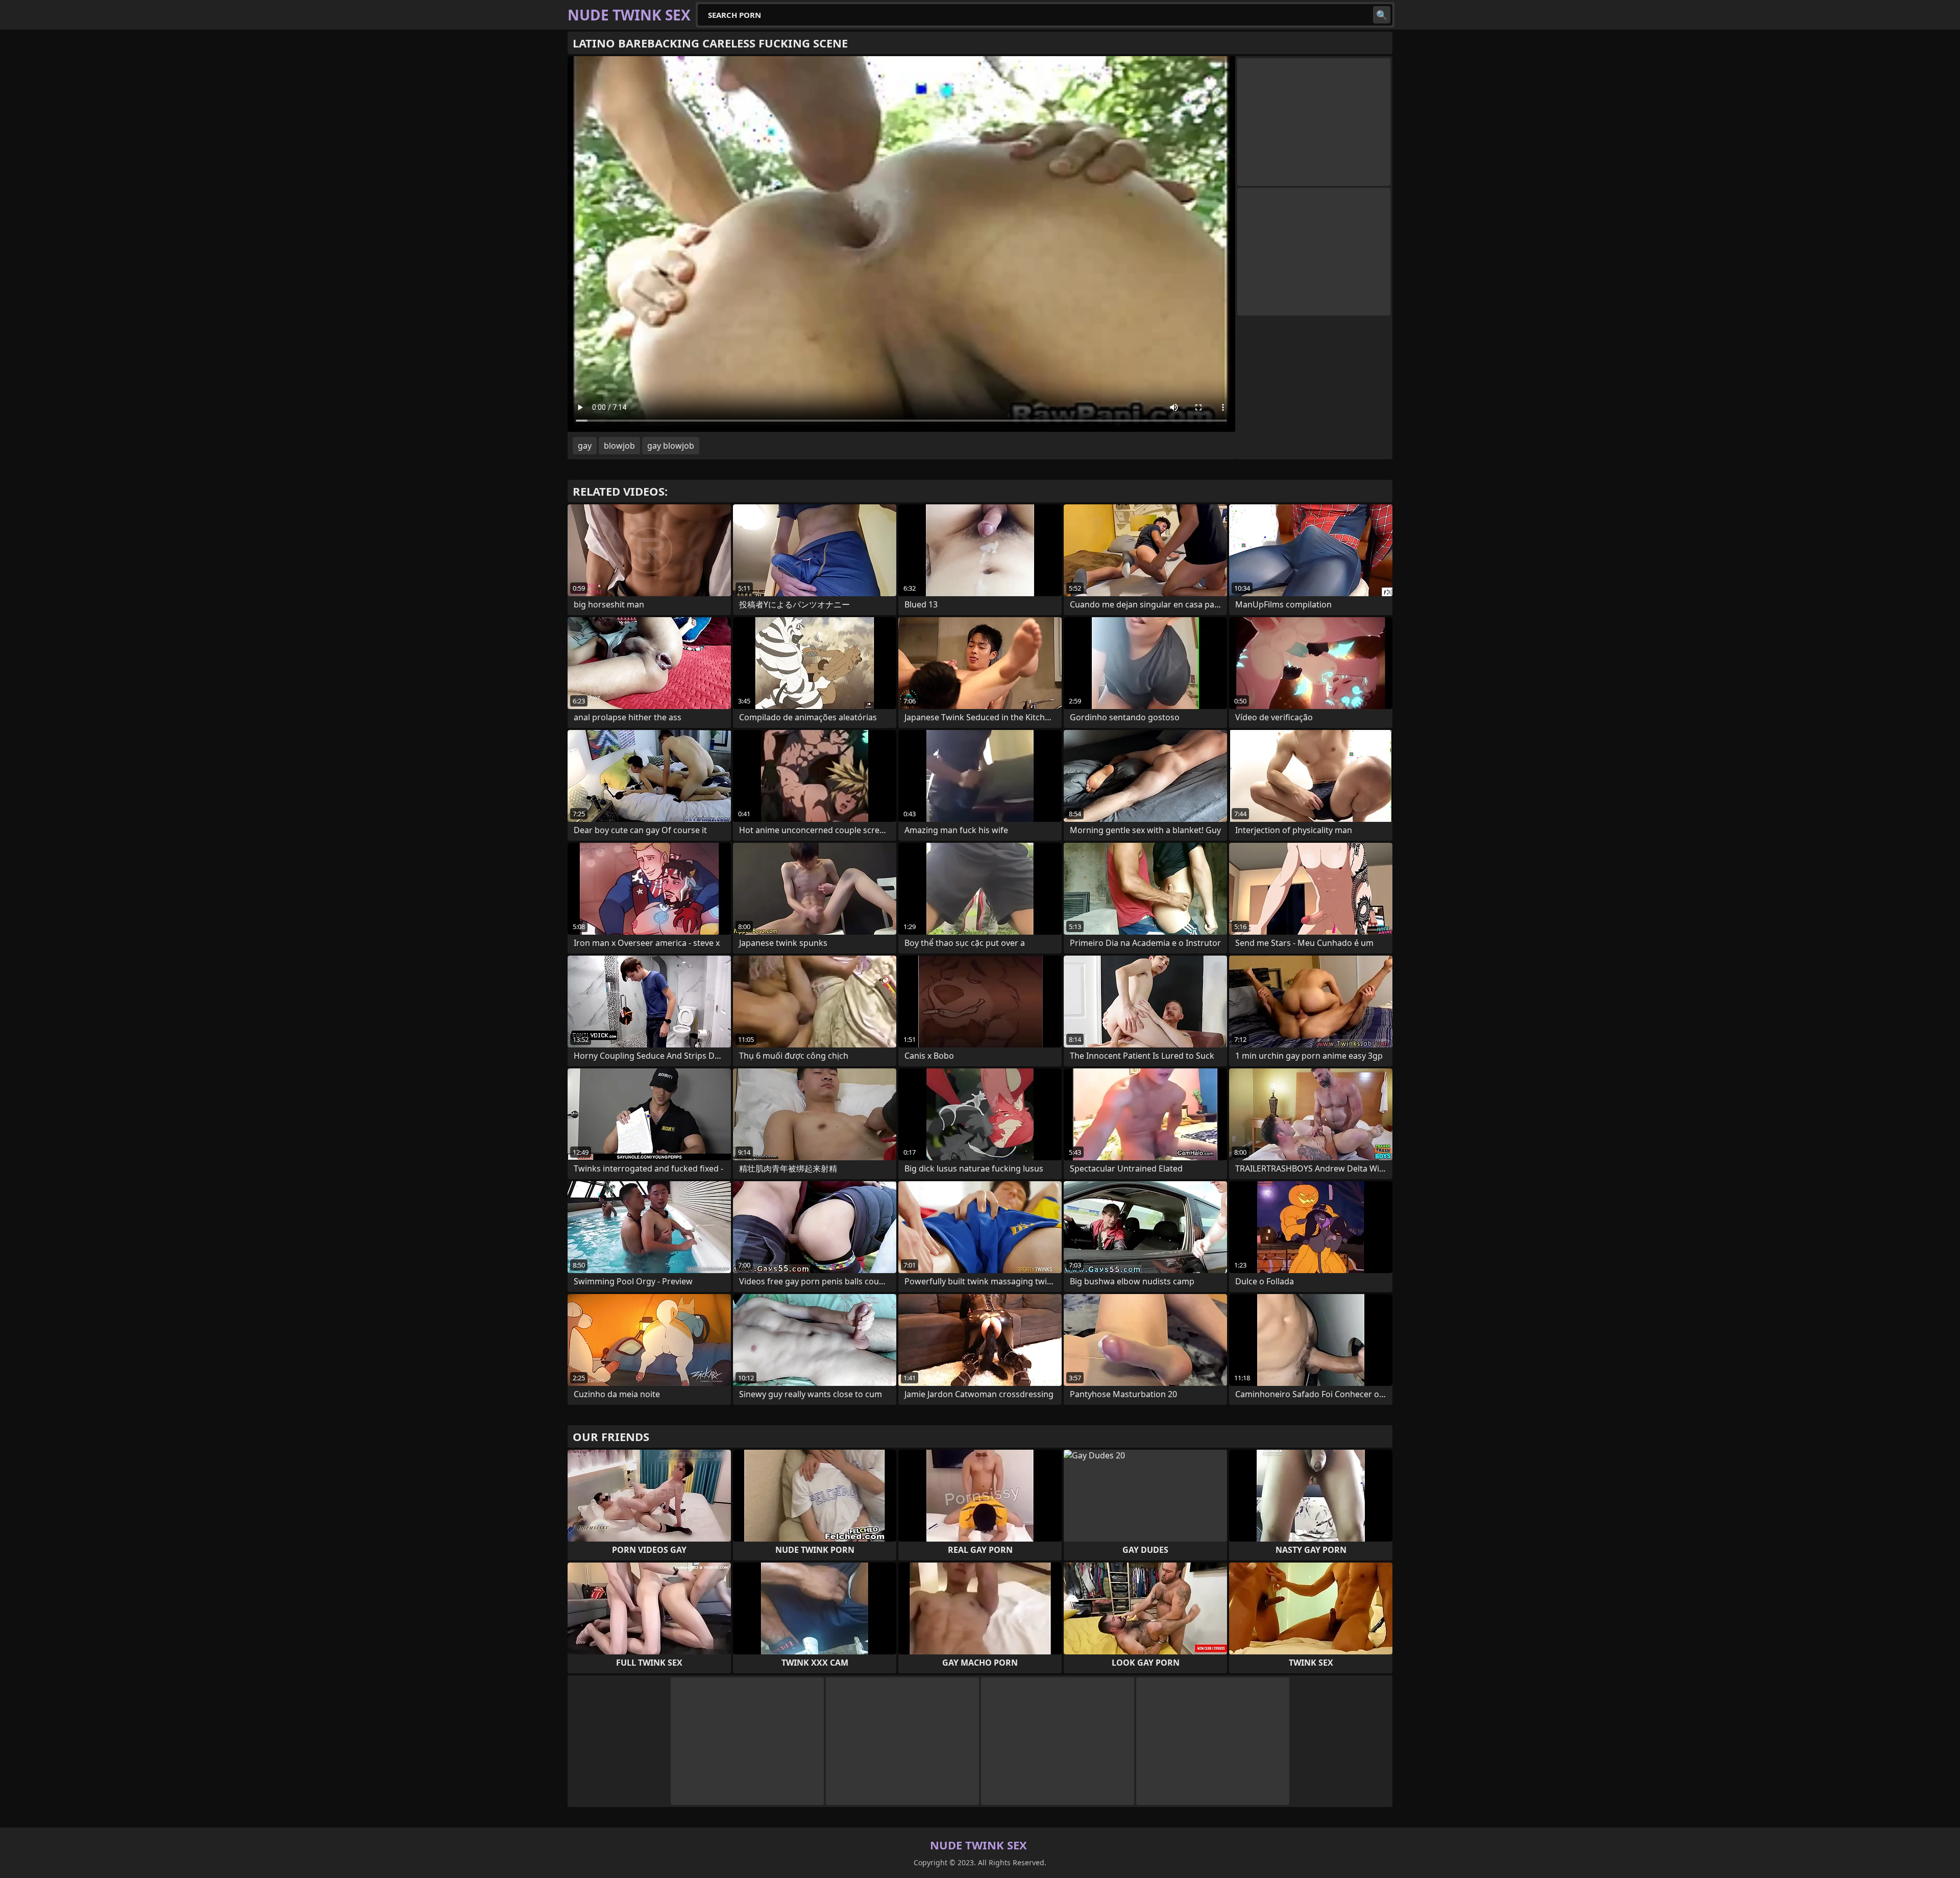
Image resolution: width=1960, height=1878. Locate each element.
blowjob (619, 446)
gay (585, 446)
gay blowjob (671, 446)
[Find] (1382, 15)
